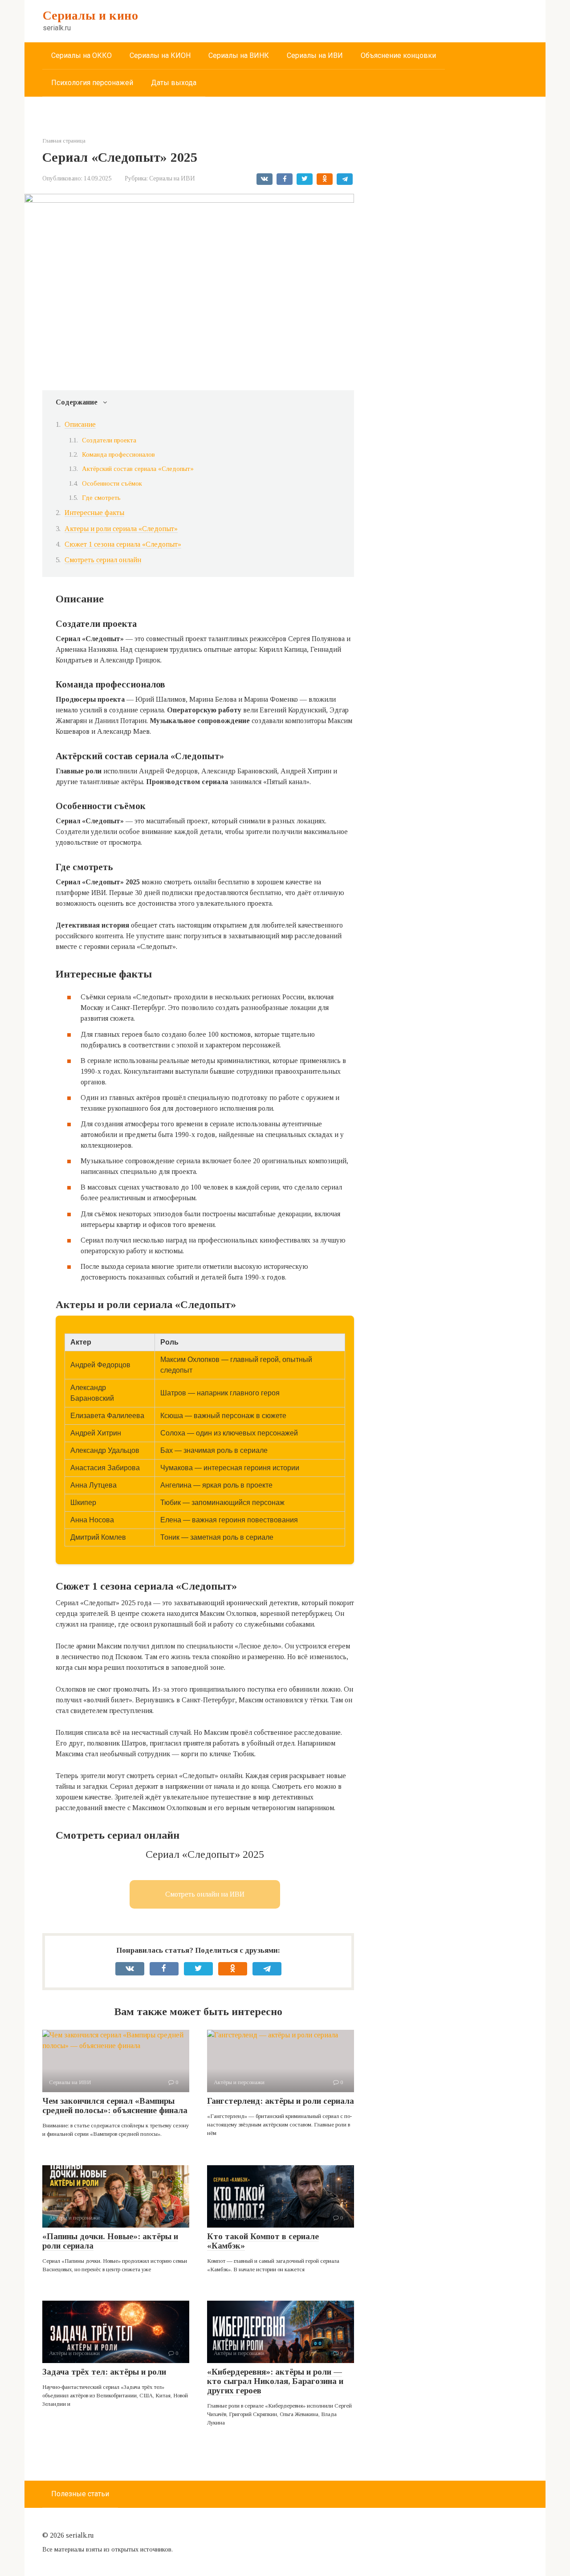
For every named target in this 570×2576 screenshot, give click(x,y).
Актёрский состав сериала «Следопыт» (138, 469)
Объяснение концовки (398, 55)
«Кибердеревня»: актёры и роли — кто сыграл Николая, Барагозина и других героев (275, 2381)
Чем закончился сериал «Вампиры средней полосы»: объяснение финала (115, 2106)
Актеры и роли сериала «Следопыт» (121, 529)
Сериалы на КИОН (160, 55)
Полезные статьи (80, 2494)
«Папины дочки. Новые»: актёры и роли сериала (110, 2241)
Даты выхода (174, 83)
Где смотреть (101, 498)
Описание (80, 424)
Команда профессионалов (118, 454)
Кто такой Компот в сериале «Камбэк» (263, 2241)
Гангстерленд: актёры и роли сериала (281, 2101)
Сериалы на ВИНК (239, 55)
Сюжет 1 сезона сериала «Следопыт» (123, 544)
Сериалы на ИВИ (315, 55)
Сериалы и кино (90, 15)
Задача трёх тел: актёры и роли (104, 2372)
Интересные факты (94, 513)
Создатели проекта (109, 440)
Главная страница (64, 141)
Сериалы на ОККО (81, 55)
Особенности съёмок (112, 483)
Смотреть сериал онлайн (103, 560)
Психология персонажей (92, 83)
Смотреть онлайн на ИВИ (205, 1894)
